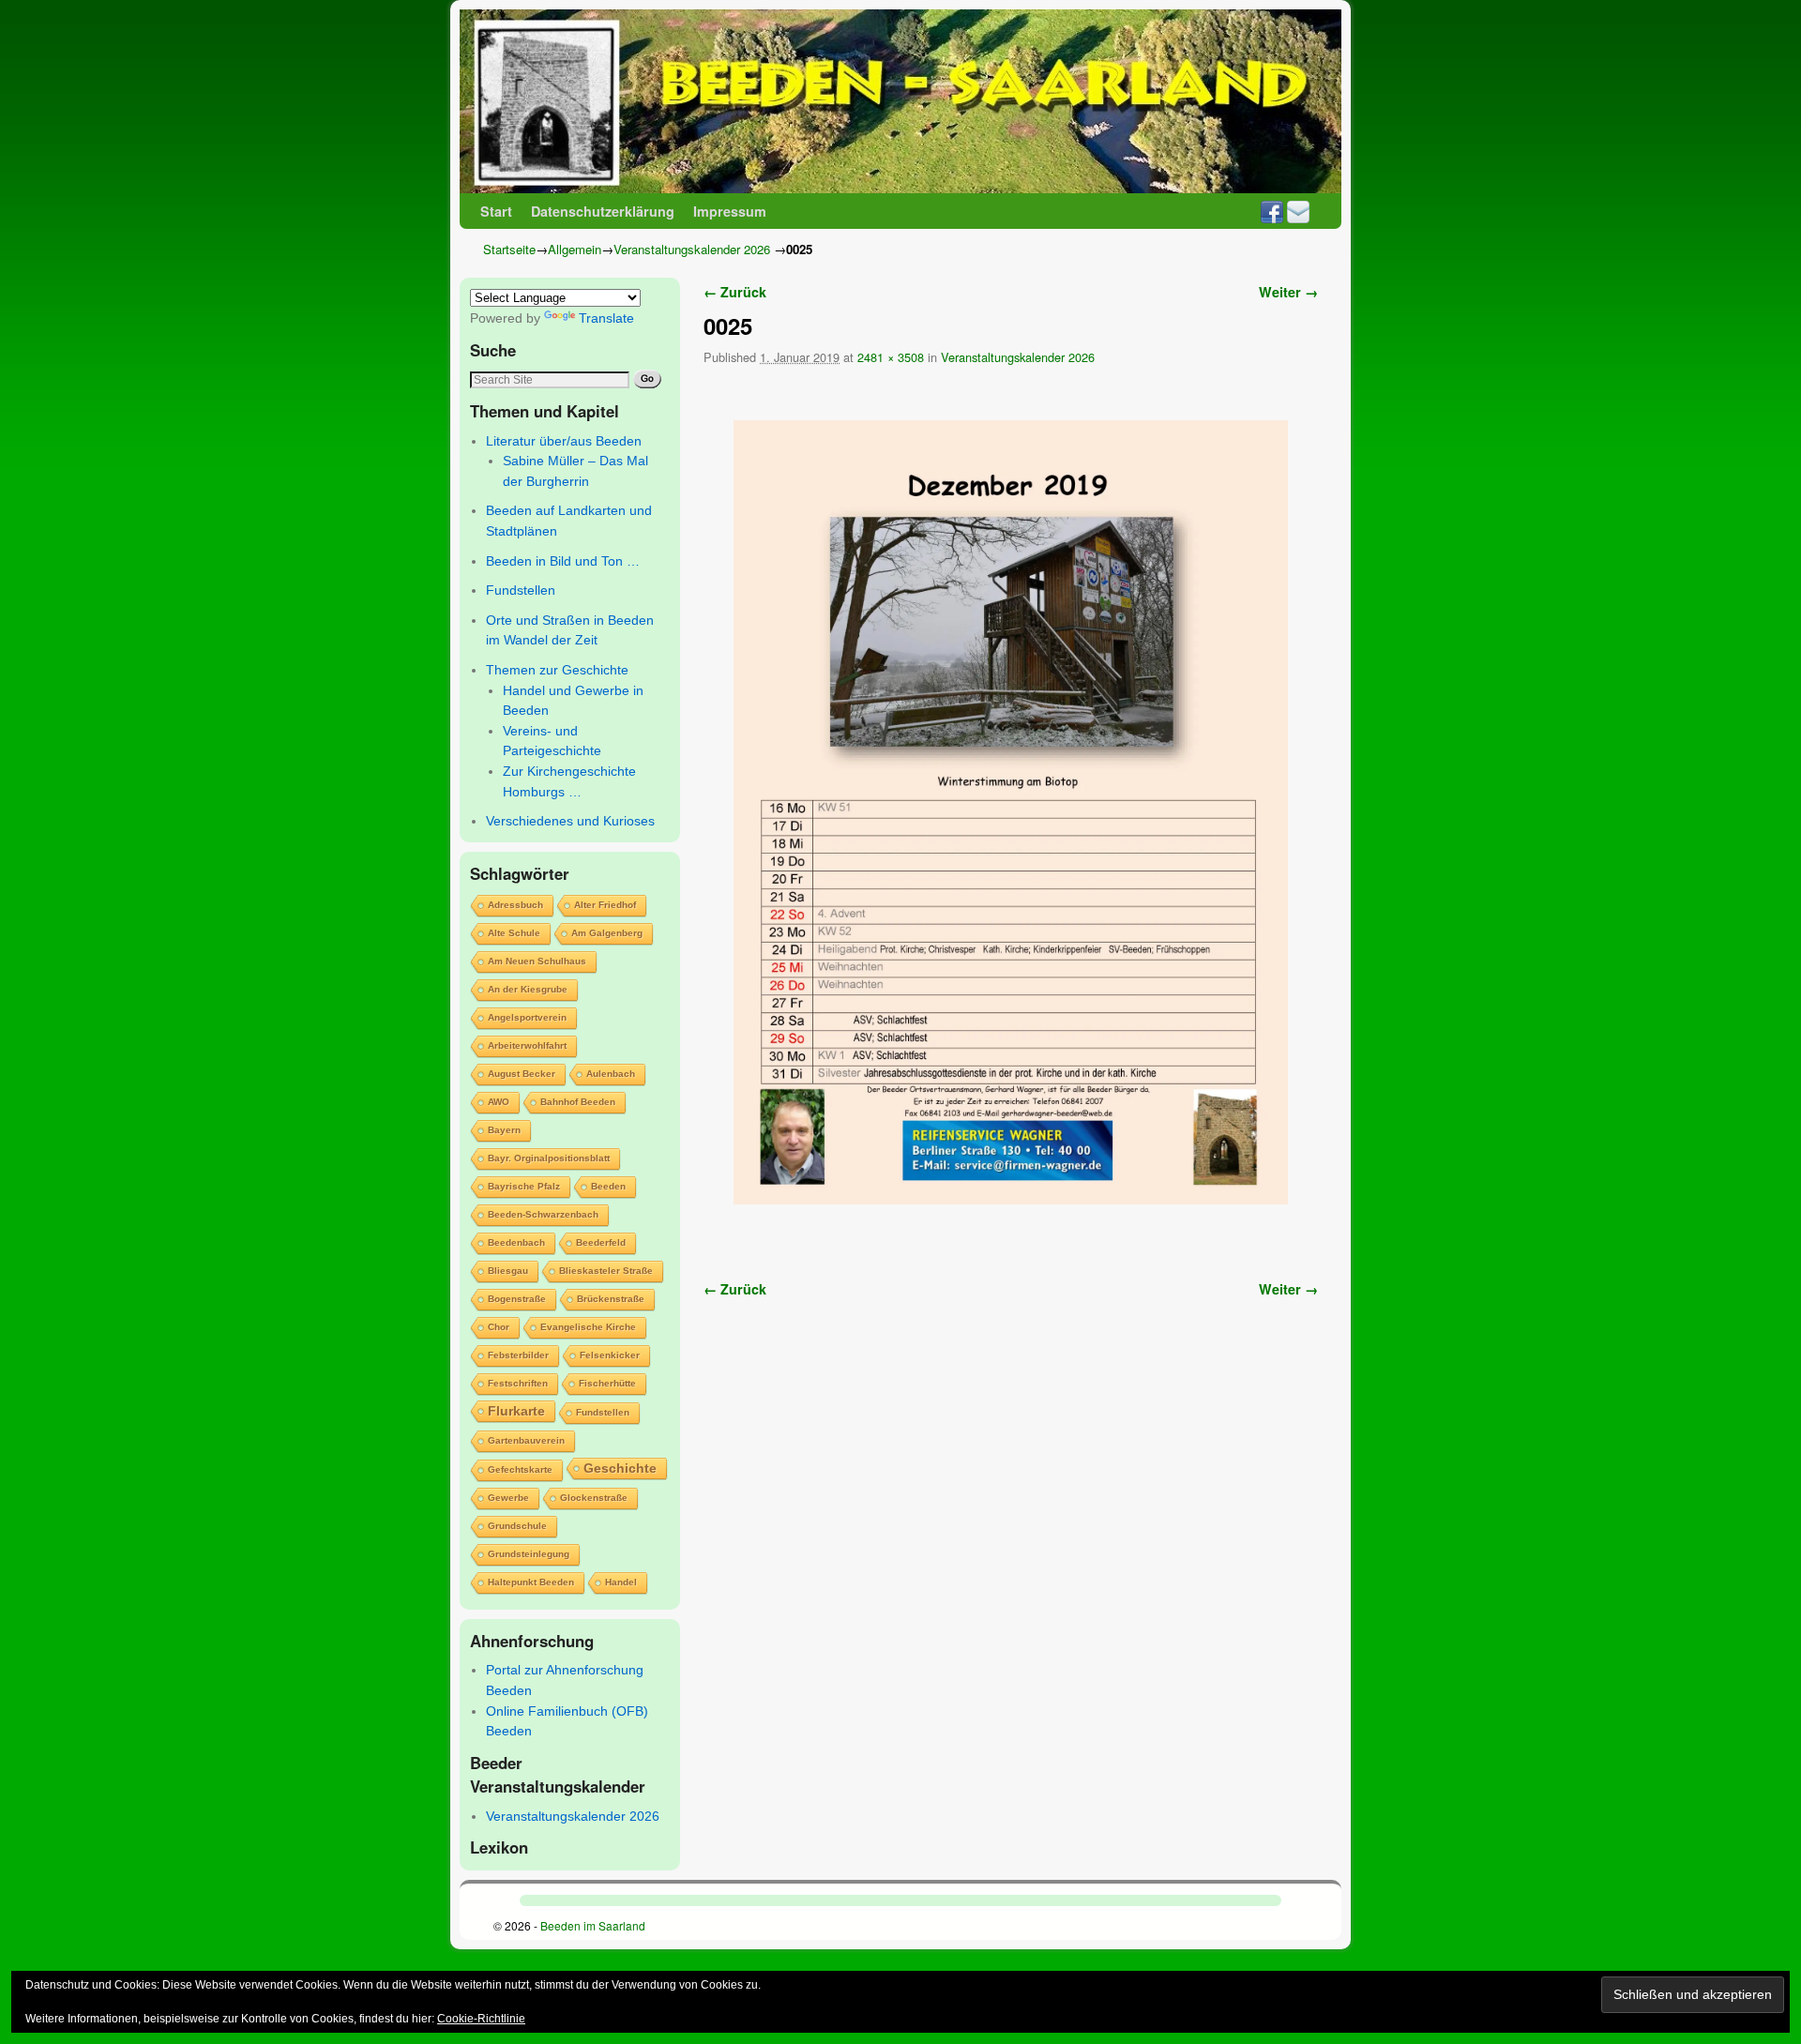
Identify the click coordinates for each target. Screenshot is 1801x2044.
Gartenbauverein (526, 1440)
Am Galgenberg (607, 933)
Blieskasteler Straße (606, 1271)
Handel (621, 1582)
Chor (499, 1327)
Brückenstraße (611, 1299)
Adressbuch (515, 905)
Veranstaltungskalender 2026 (692, 249)
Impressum (730, 211)
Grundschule (517, 1526)
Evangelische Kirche (588, 1327)
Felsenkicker (610, 1355)
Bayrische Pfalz (524, 1186)
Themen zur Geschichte (557, 670)
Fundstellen (521, 590)
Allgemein (575, 249)
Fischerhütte (607, 1383)
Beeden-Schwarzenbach (543, 1214)
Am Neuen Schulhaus (537, 961)
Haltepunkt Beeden (531, 1582)
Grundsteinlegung (529, 1554)
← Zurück (735, 292)
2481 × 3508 (891, 357)
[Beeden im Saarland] (900, 101)
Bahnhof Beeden (578, 1102)
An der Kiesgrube (528, 989)
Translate (606, 318)
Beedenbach (516, 1242)
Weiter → (1288, 292)
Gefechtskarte (520, 1469)
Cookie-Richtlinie (481, 2019)
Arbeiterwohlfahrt (527, 1045)
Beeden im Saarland (593, 1925)
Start (496, 211)
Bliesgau (508, 1271)
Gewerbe (508, 1498)
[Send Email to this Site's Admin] (1298, 211)
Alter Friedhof (605, 905)
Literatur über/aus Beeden (564, 441)
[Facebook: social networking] (1272, 211)
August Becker (522, 1074)
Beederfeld (601, 1242)
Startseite (509, 249)
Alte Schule (514, 933)
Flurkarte (516, 1411)
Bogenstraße (517, 1299)
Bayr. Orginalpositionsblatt (549, 1158)
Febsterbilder (518, 1355)
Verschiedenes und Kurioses (570, 821)
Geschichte (620, 1468)
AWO (499, 1102)
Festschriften (518, 1383)
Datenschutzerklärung (603, 211)
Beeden (608, 1186)
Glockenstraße (594, 1498)
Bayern (504, 1130)
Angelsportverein (527, 1017)
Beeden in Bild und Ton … (563, 561)
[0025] (1011, 812)
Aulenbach (611, 1074)
